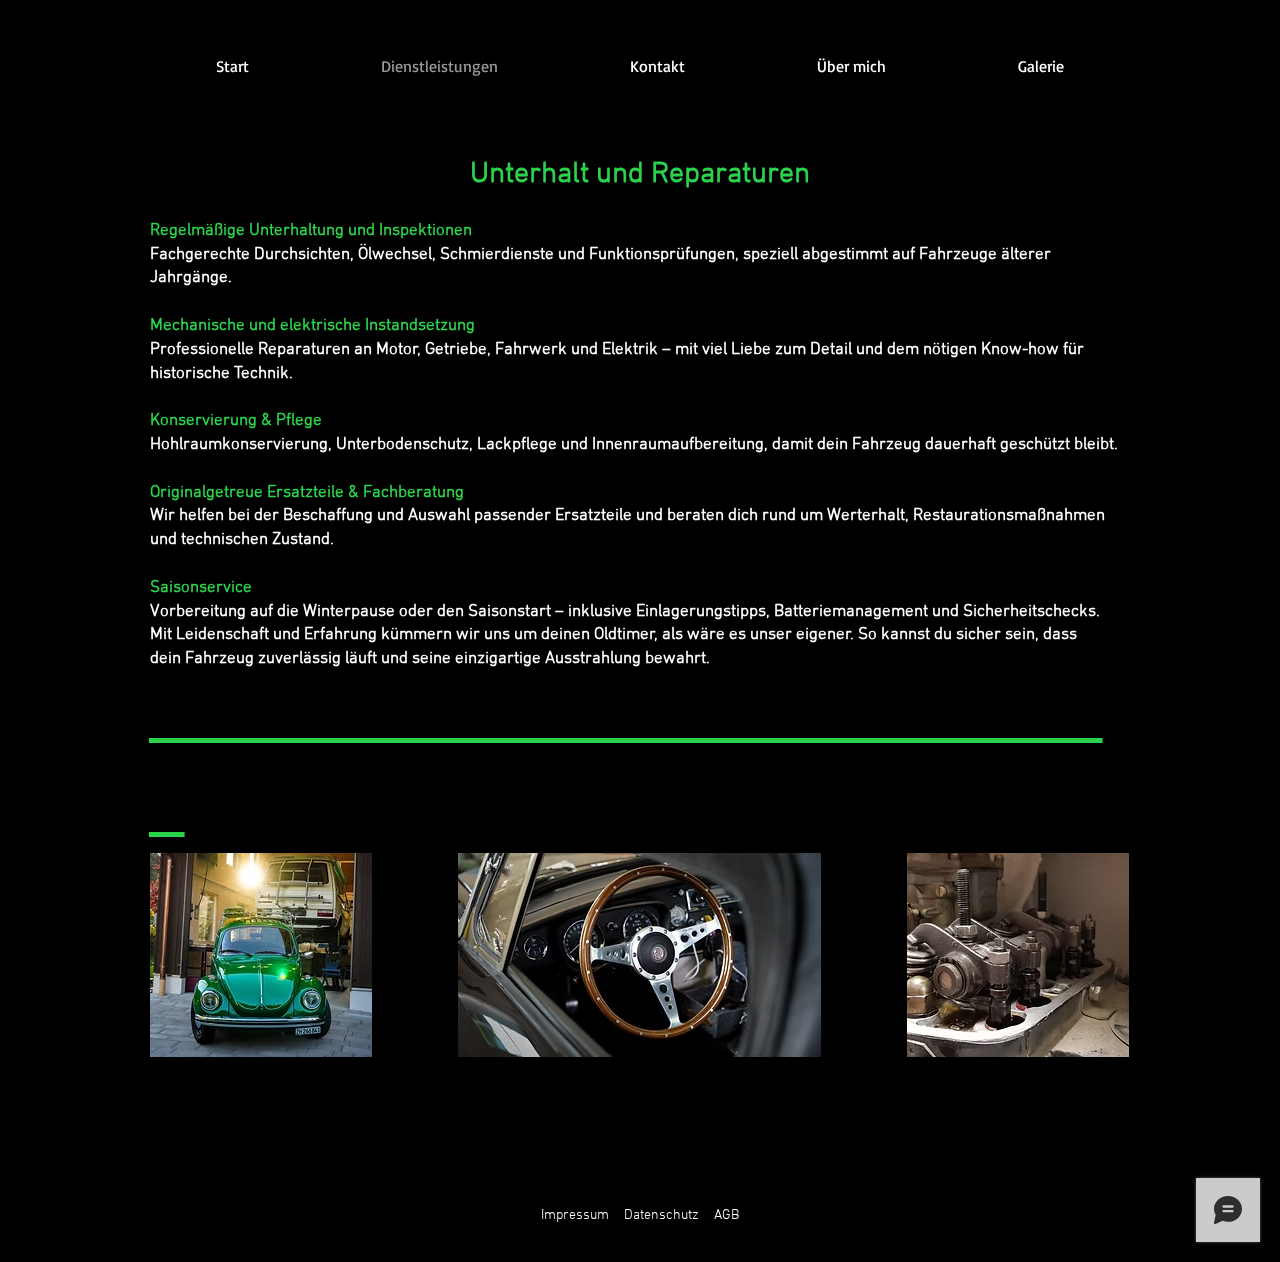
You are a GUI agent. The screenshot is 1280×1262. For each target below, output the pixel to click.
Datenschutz (661, 1215)
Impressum (575, 1215)
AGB (726, 1215)
